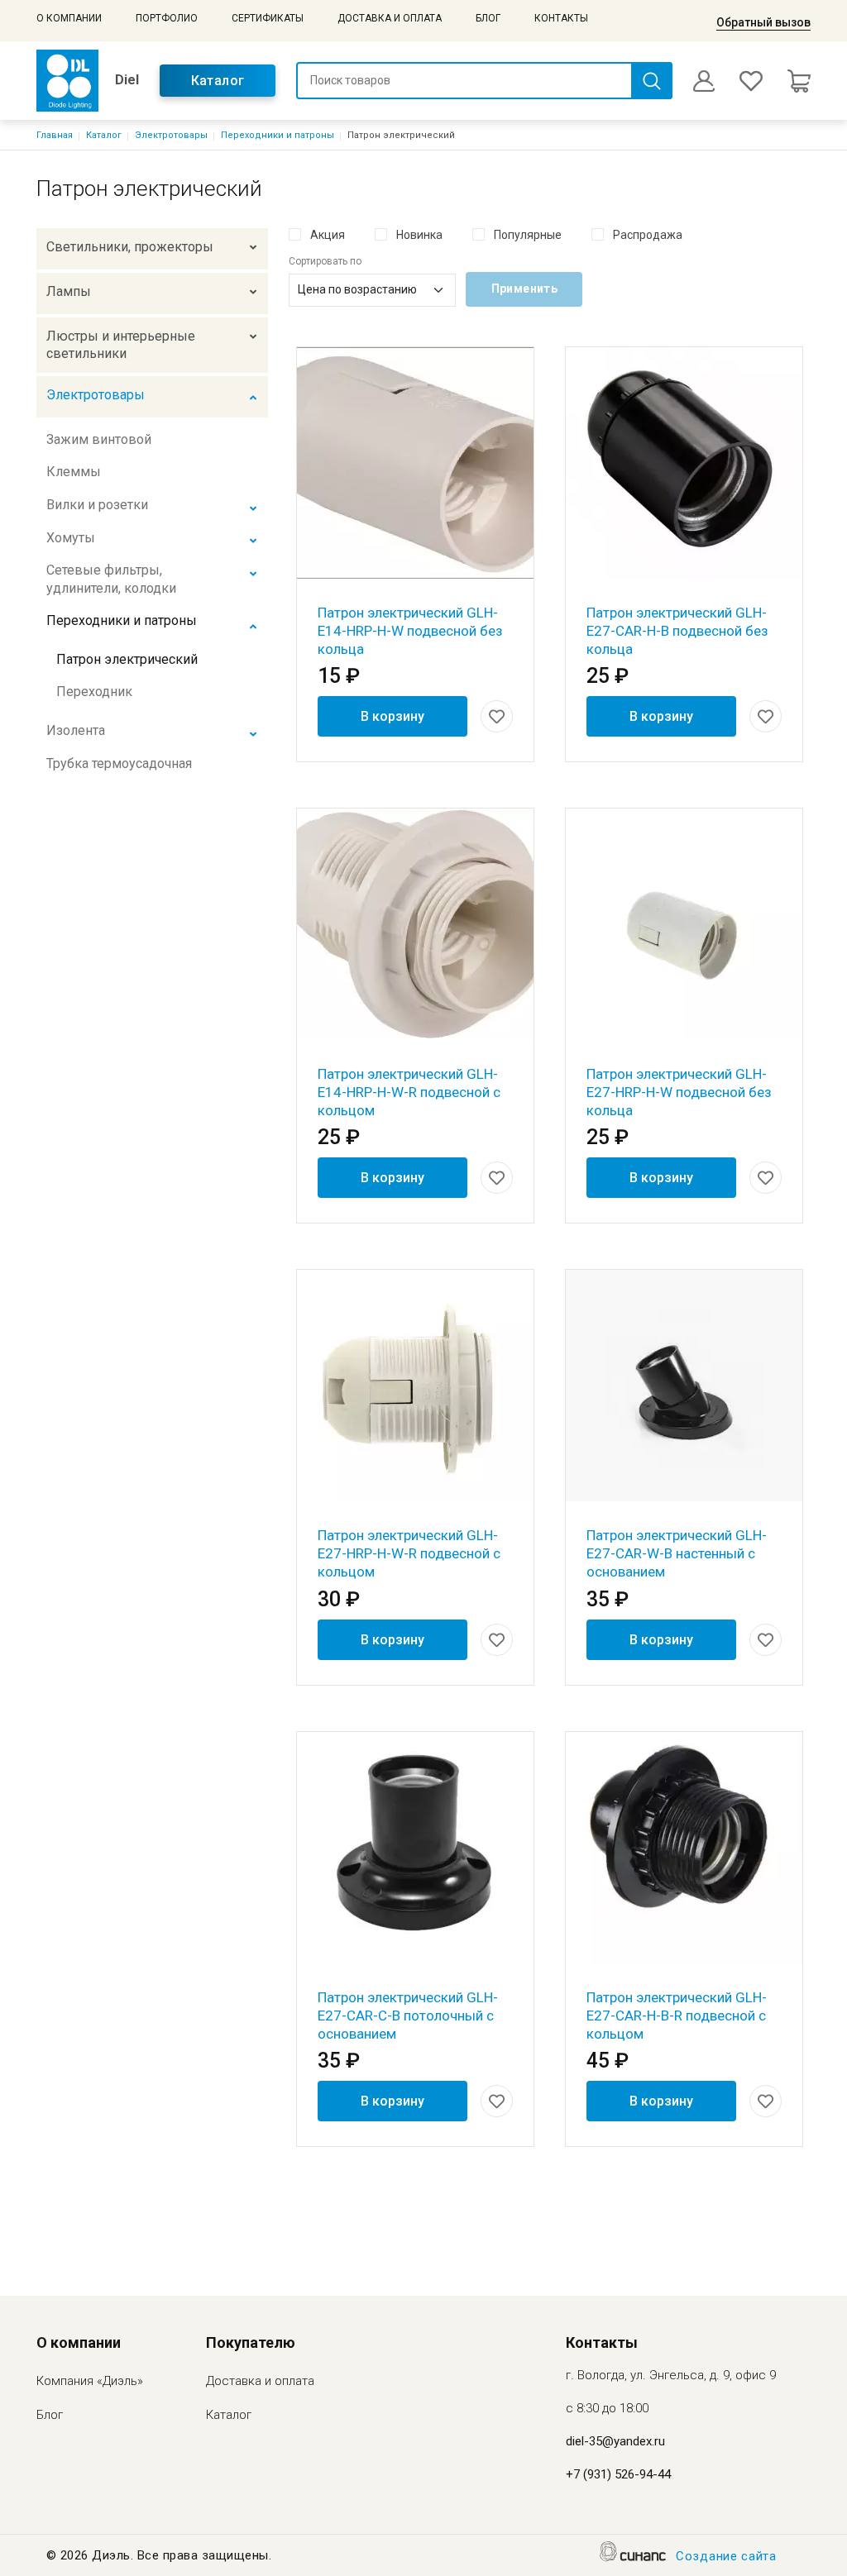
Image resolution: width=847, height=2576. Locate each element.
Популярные (528, 235)
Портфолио (167, 18)
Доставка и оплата (390, 18)
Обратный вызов (763, 22)
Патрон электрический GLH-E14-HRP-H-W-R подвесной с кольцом (409, 1092)
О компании (69, 18)
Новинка (419, 235)
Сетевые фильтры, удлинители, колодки (111, 579)
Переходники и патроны (278, 135)
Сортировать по (325, 261)
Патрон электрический (127, 659)
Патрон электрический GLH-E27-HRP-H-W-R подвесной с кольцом (409, 1553)
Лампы (69, 291)
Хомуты (71, 538)
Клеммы (74, 472)
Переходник (94, 692)
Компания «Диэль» (90, 2381)
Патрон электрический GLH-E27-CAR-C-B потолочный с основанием (408, 2015)
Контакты (561, 18)
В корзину (392, 716)
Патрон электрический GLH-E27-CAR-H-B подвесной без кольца (677, 631)
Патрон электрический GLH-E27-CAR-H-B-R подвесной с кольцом (677, 2015)
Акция (328, 235)
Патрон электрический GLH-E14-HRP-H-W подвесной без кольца (410, 631)
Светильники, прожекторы (130, 247)
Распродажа (648, 235)
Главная (55, 135)
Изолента (76, 730)
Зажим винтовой (99, 439)
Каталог (218, 81)
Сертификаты (268, 18)
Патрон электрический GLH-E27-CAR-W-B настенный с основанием (677, 1553)
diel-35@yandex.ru (615, 2441)
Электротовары (171, 135)
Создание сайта (726, 2556)
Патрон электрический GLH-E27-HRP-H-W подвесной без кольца (679, 1092)
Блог (488, 18)
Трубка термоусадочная (119, 763)
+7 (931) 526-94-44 (618, 2474)
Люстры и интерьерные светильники (121, 345)
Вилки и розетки (97, 505)
